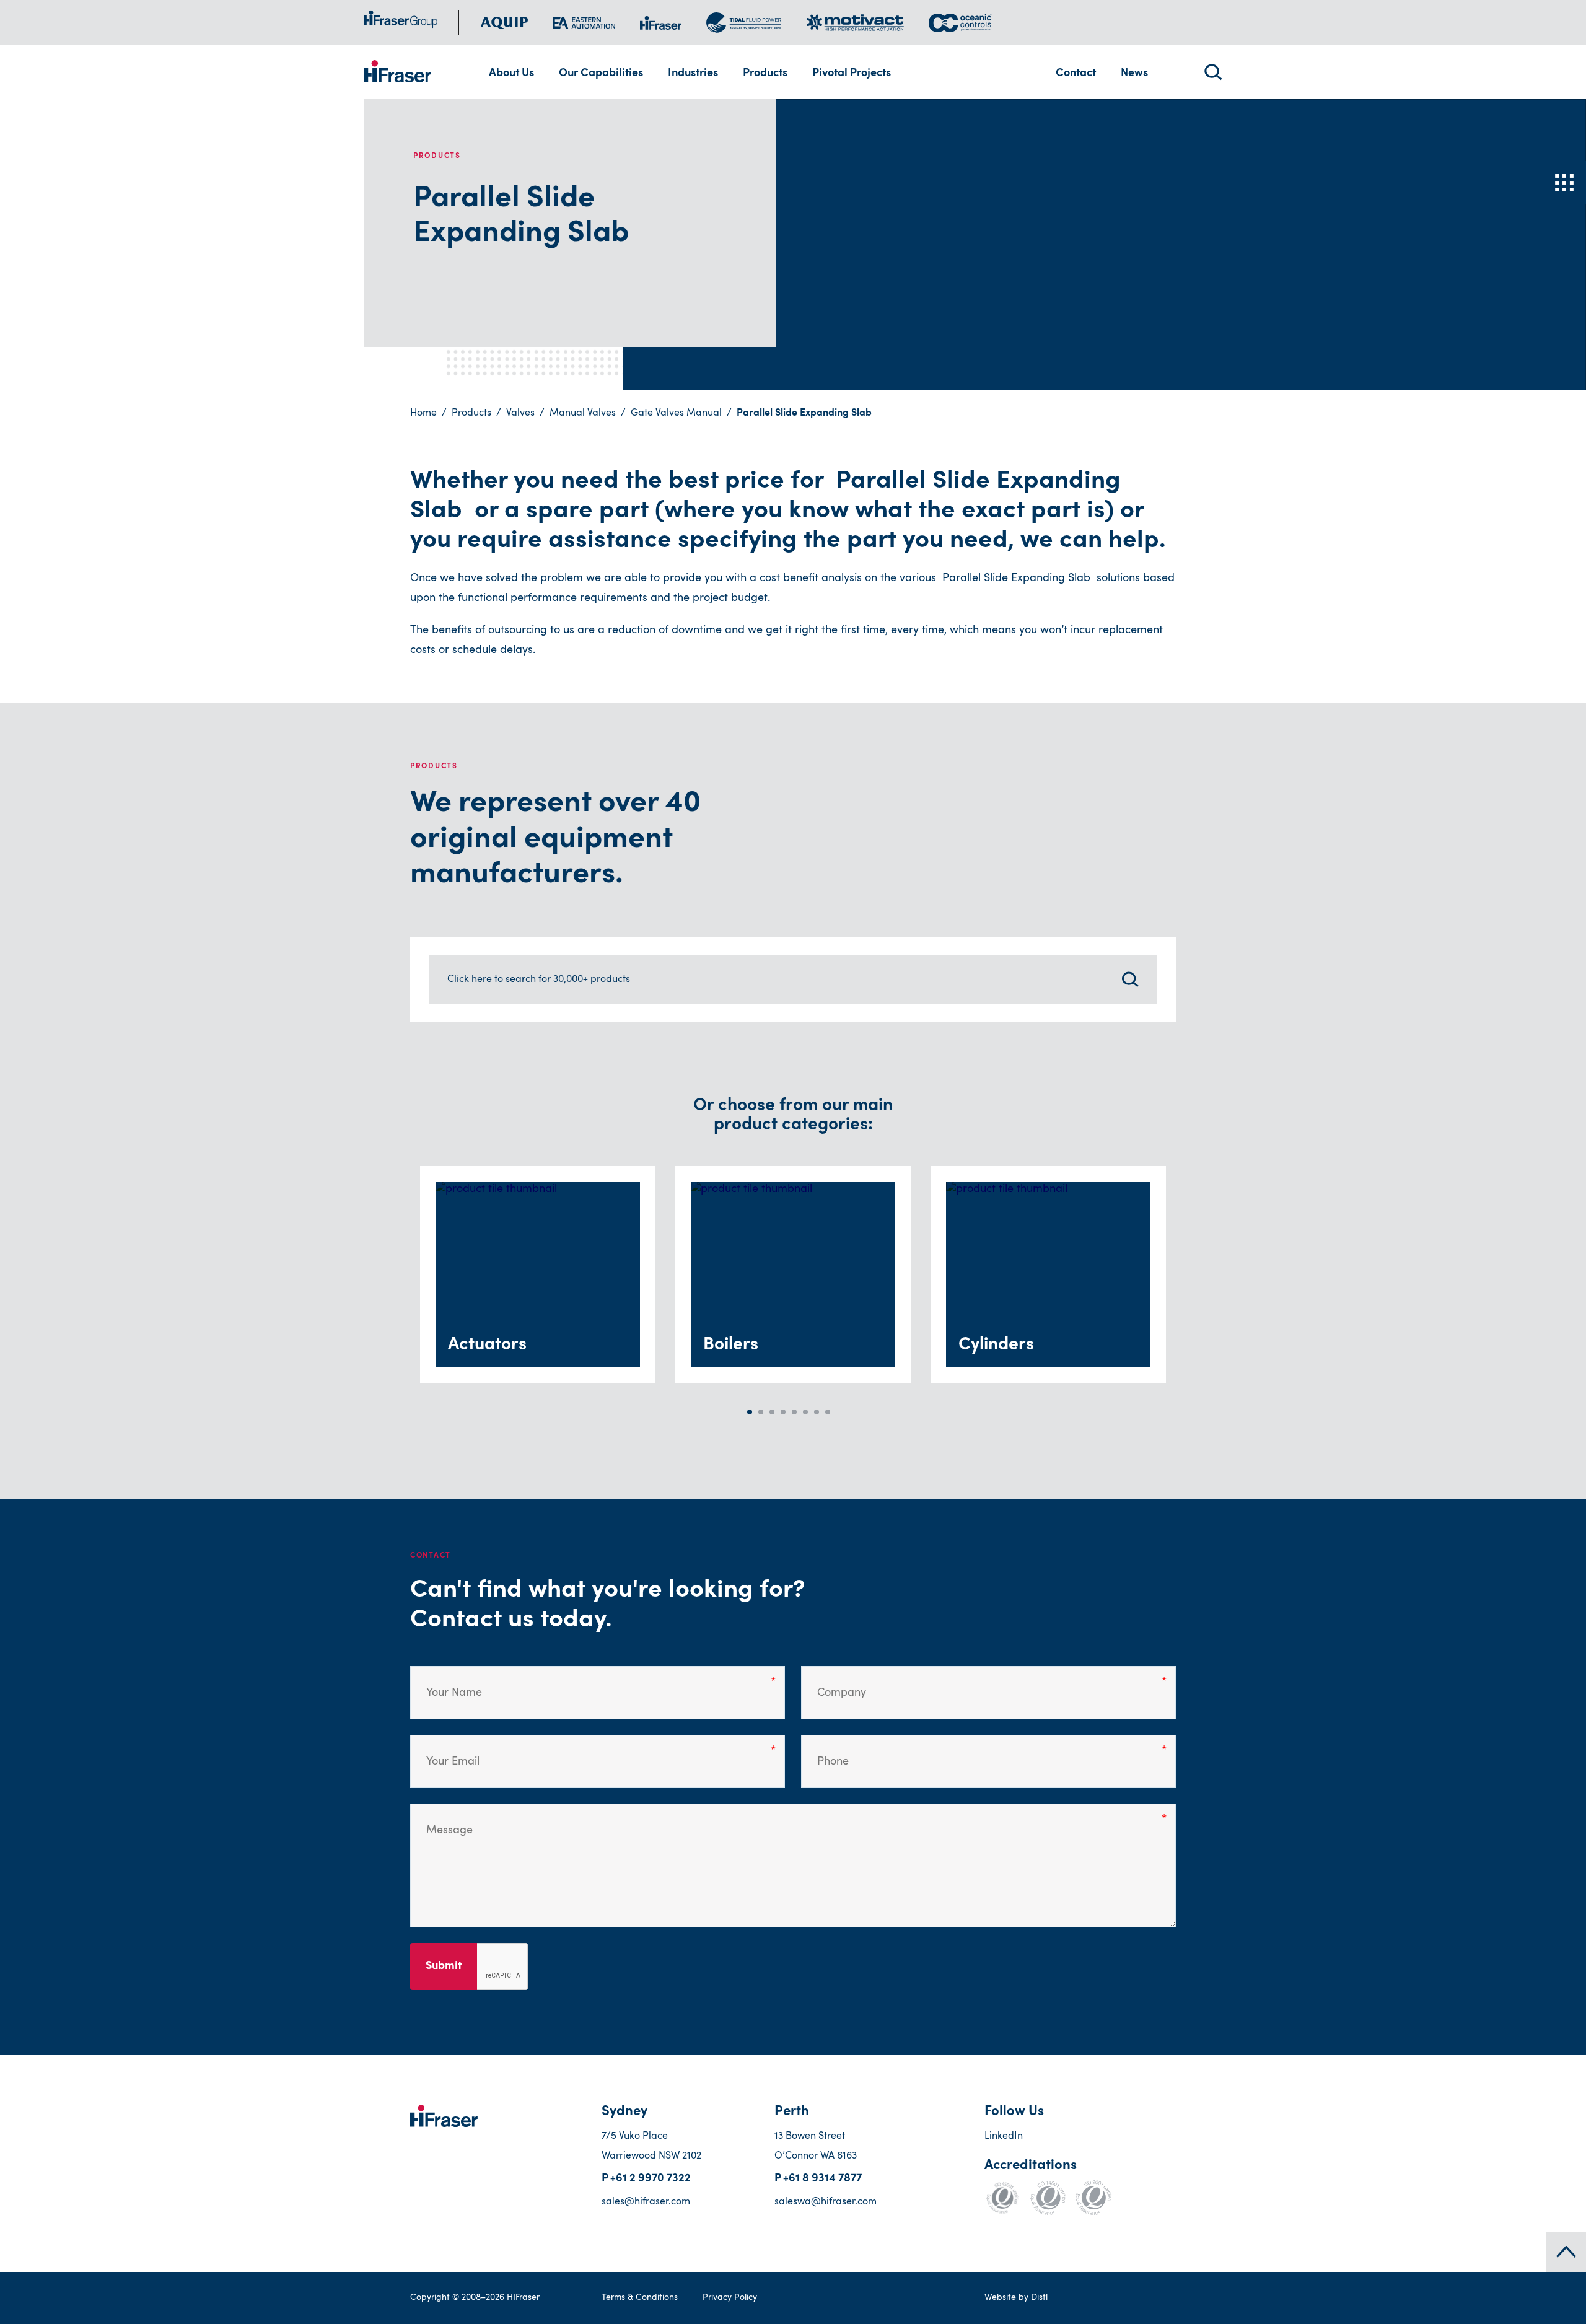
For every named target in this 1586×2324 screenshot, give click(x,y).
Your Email (445, 1752)
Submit (444, 1967)
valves (520, 413)
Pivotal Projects (852, 74)
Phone (828, 1752)
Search (1213, 72)
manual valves (583, 413)
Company (834, 1683)
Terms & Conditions (640, 2297)
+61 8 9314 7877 (822, 2179)
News (1134, 74)
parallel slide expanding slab (804, 413)
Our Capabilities (601, 74)
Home (423, 413)
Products (765, 74)
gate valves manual (676, 413)
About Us (511, 74)
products (471, 413)
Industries (693, 74)
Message (441, 1821)
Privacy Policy (730, 2297)
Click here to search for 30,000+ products (539, 980)
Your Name (445, 1683)
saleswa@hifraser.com (826, 2202)
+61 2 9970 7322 (651, 2179)
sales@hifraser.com (646, 2202)
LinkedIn (1004, 2136)
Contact (1076, 74)
